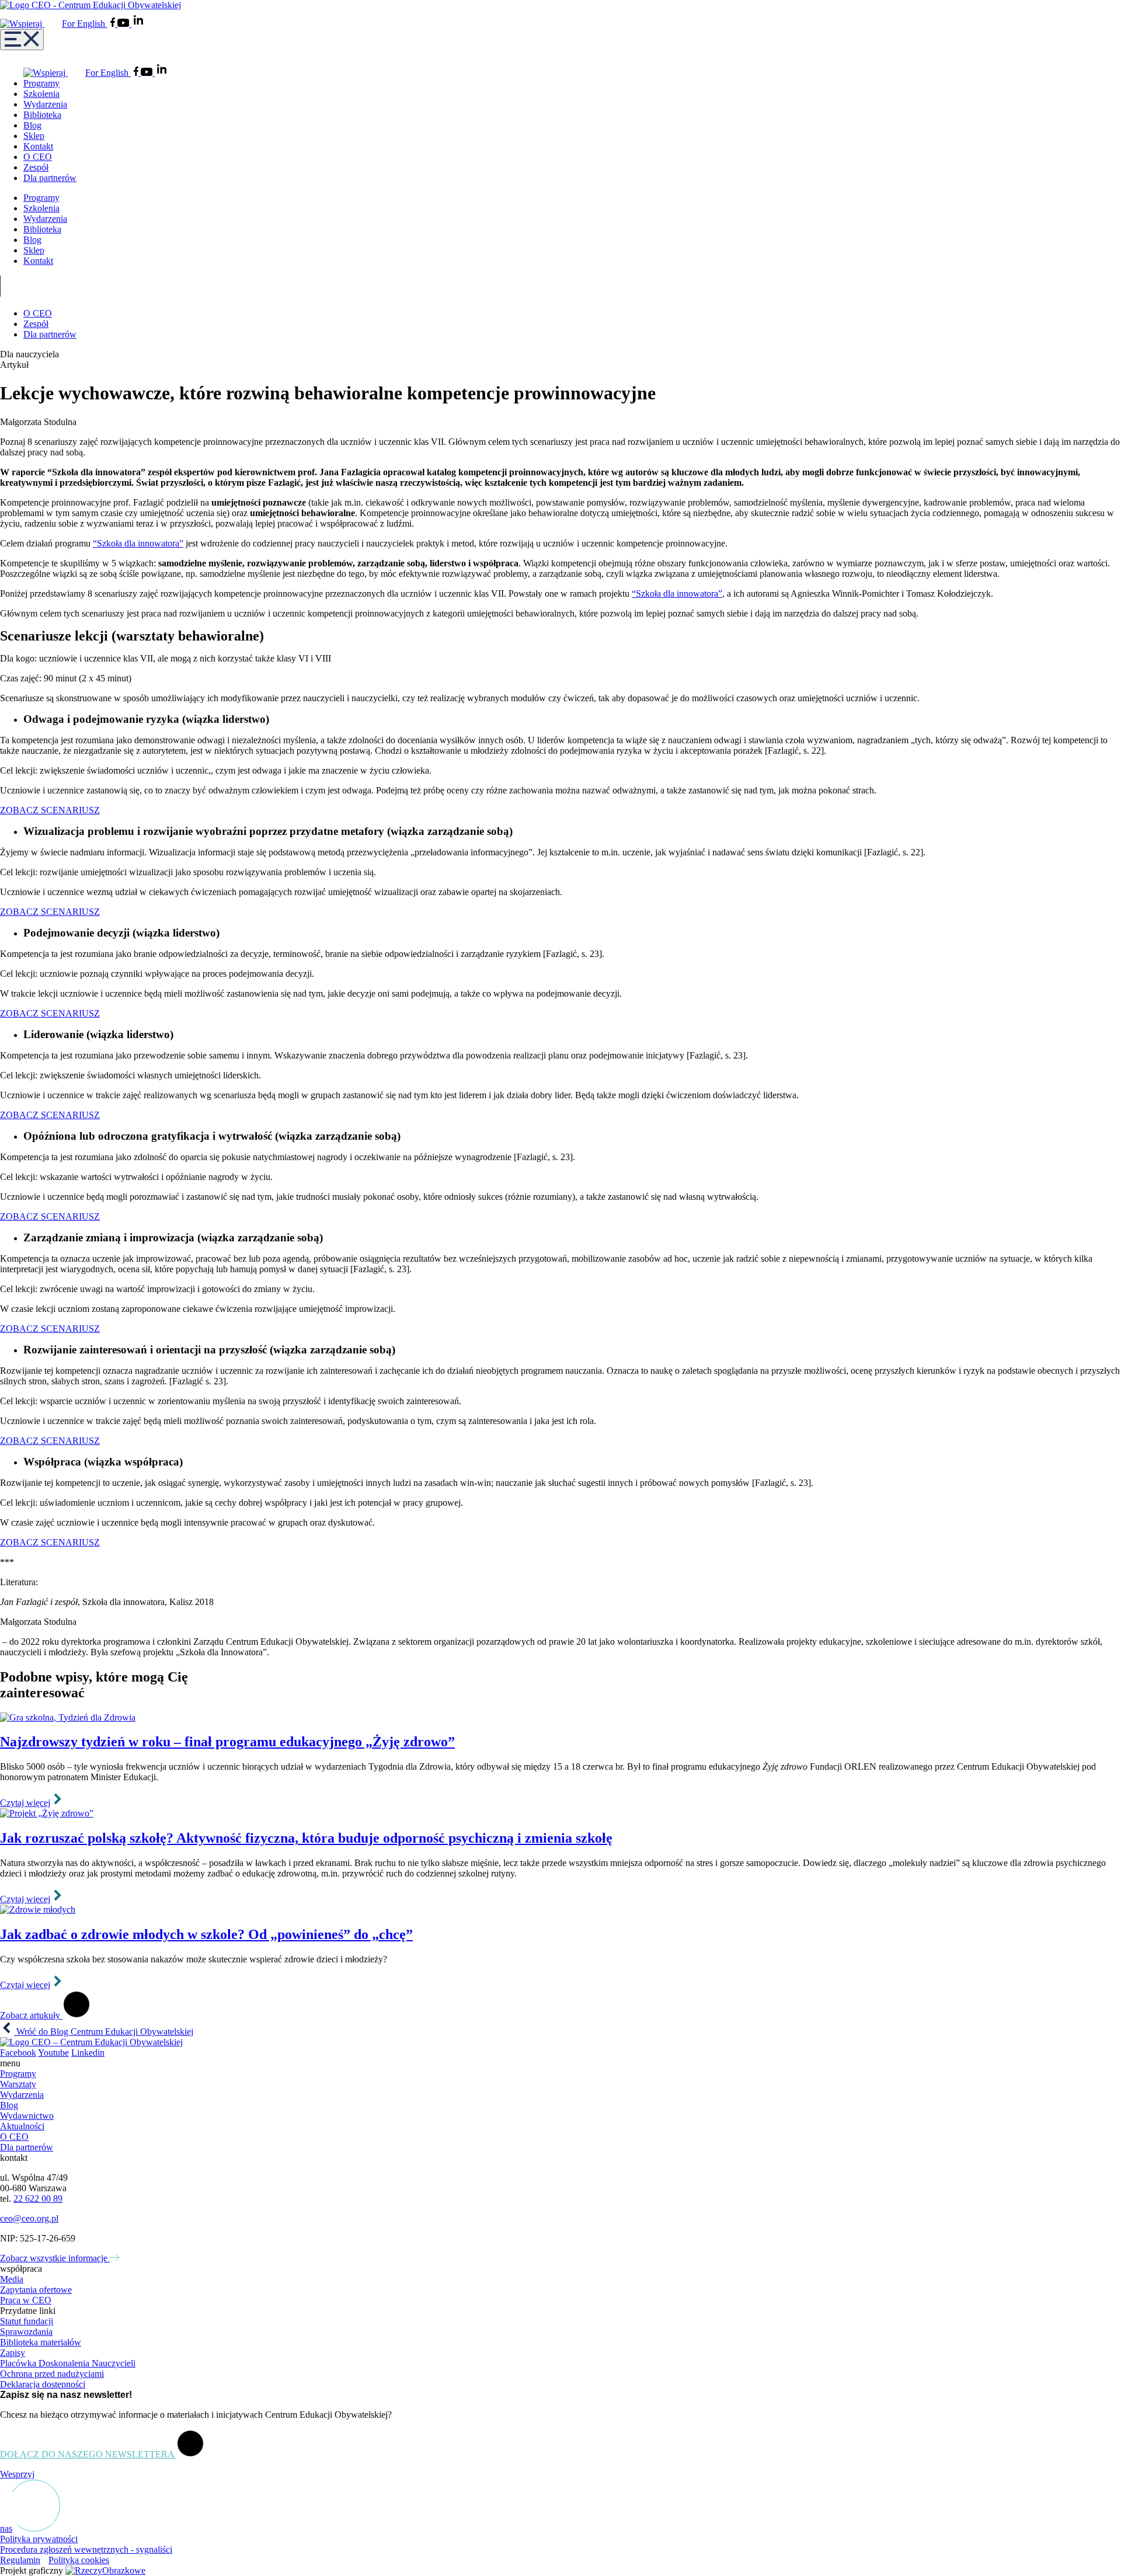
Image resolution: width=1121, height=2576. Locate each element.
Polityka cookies (79, 2560)
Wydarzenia (45, 104)
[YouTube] (124, 24)
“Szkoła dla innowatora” (138, 543)
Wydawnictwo (27, 2116)
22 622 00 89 (38, 2199)
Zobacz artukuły (31, 2015)
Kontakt (38, 146)
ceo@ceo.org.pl (29, 2218)
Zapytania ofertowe (36, 2290)
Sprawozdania (26, 2332)
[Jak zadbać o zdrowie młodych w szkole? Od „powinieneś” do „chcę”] (560, 1910)
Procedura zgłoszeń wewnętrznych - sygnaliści (86, 2549)
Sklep (34, 136)
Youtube (53, 2053)
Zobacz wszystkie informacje (55, 2258)
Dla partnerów (50, 178)
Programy (41, 83)
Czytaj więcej (25, 1803)
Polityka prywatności (39, 2539)
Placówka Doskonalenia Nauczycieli (68, 2363)
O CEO (38, 157)
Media (12, 2279)
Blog (32, 125)
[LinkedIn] (138, 24)
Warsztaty (18, 2084)
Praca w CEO (26, 2300)
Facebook (18, 2053)
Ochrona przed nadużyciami (52, 2374)
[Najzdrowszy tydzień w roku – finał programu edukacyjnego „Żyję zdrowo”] (560, 1718)
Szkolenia (41, 94)
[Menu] (22, 40)
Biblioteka (42, 115)
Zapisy (13, 2353)
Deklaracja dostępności (43, 2384)
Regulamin (20, 2560)
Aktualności (22, 2126)
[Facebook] (114, 24)
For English (85, 24)
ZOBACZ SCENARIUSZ (50, 810)
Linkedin (88, 2053)
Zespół (36, 167)
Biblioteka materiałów (41, 2342)
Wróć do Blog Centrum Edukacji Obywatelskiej (104, 2032)
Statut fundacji (27, 2321)
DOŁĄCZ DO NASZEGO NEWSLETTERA (88, 2454)
